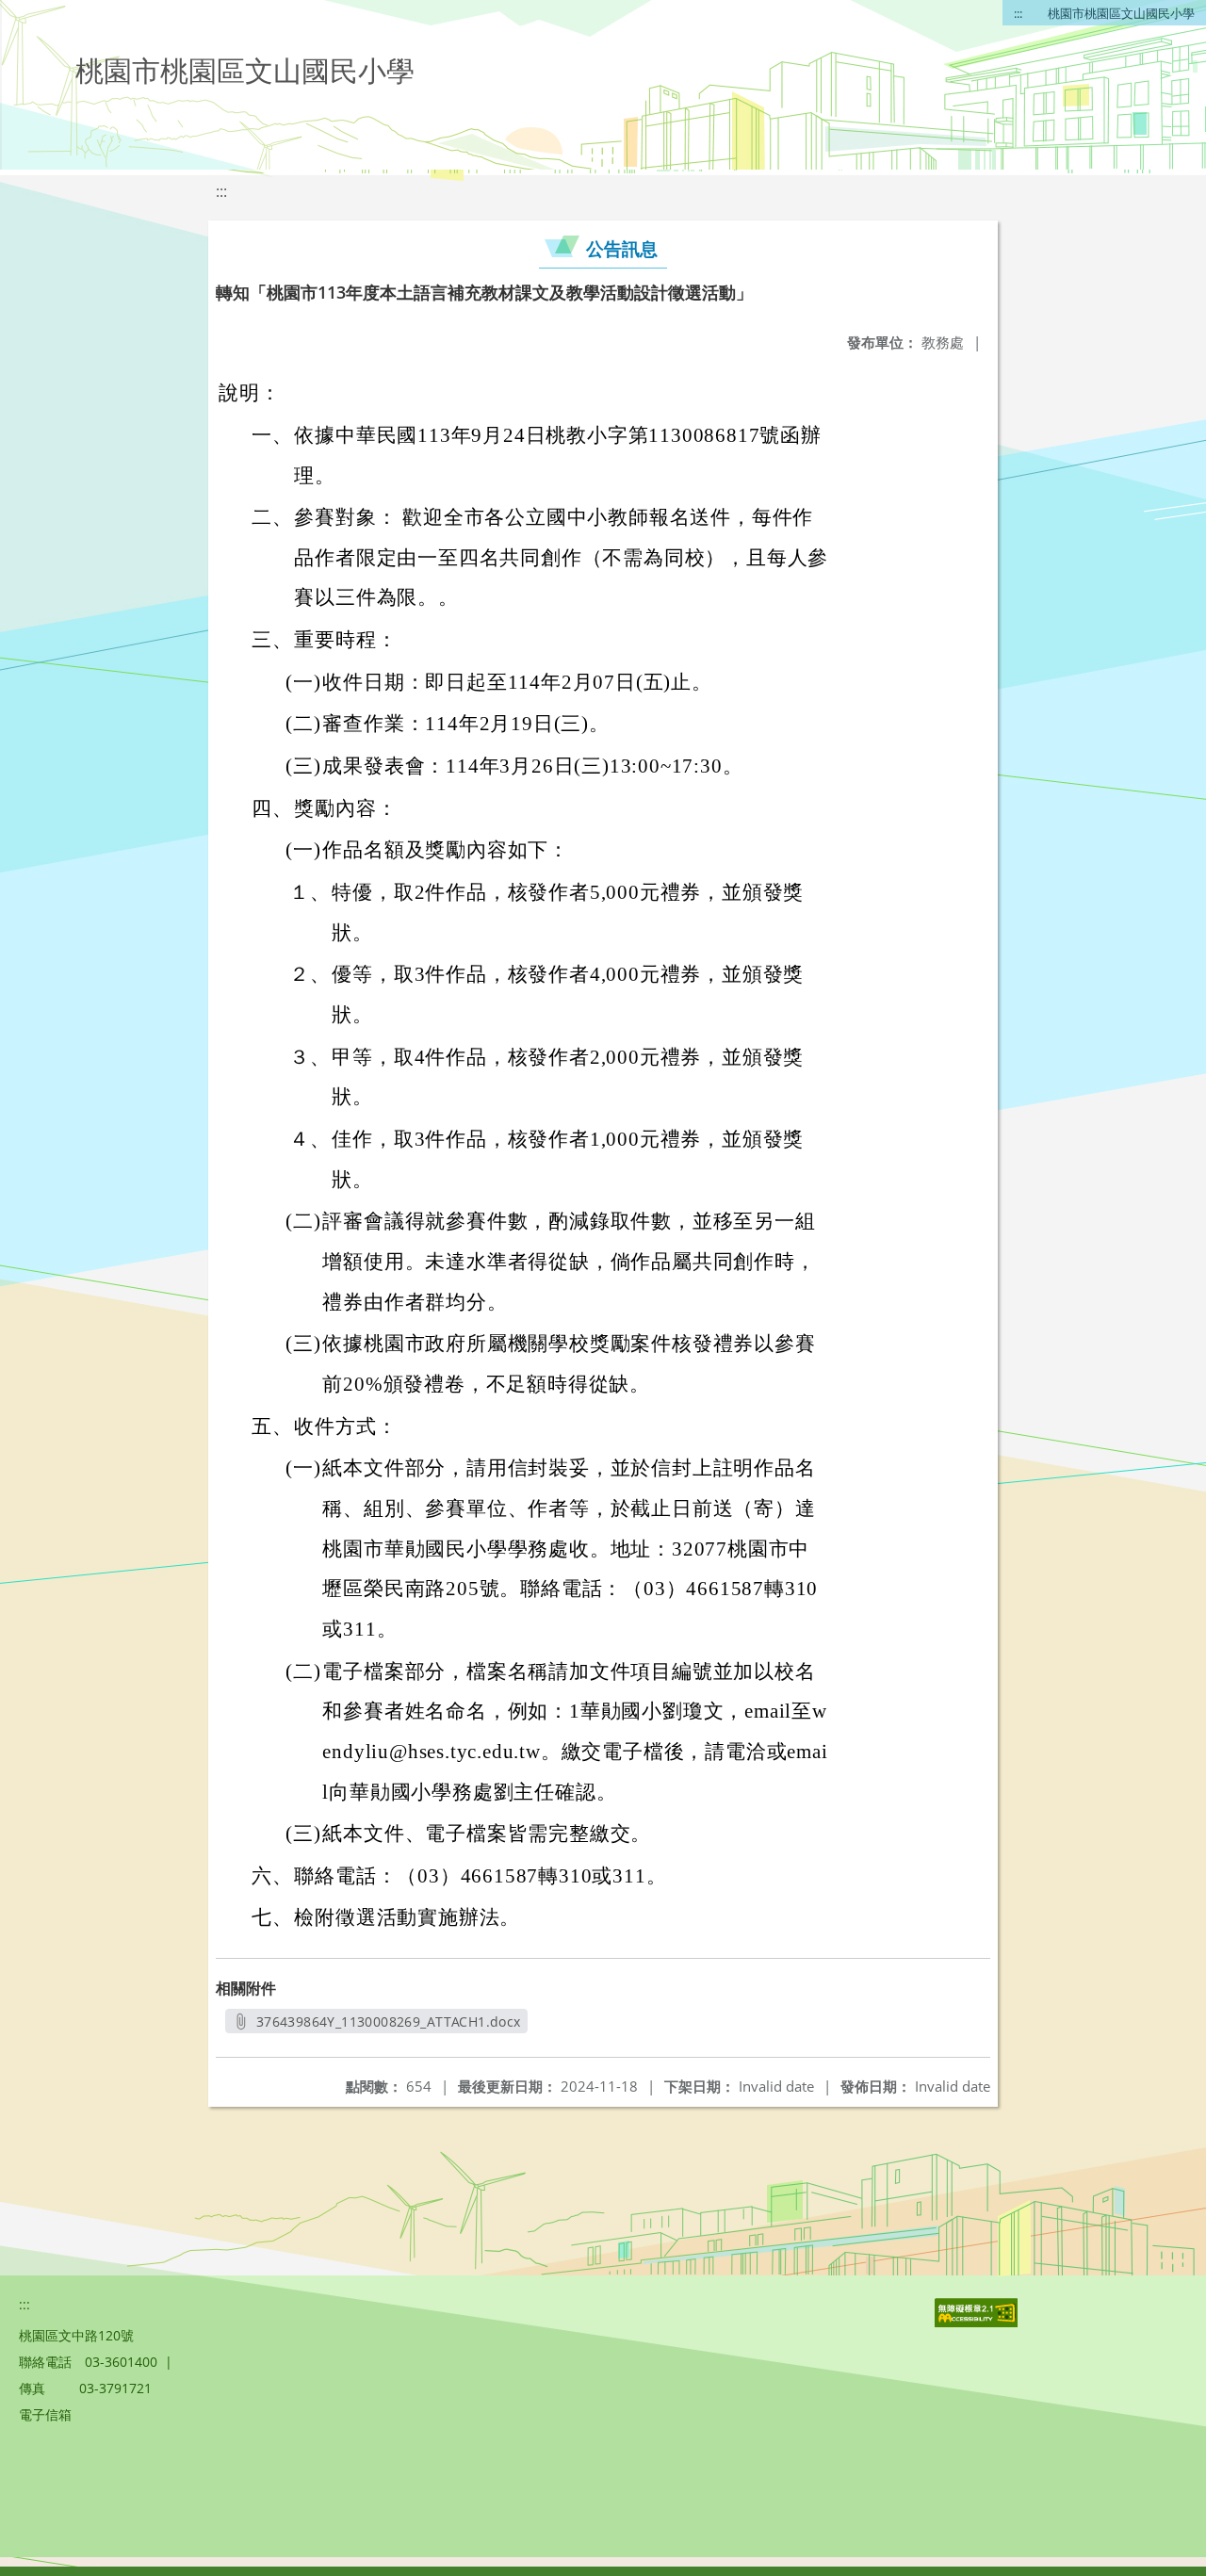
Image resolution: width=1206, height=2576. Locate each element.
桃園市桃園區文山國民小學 (1121, 13)
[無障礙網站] (978, 2322)
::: (1018, 13)
